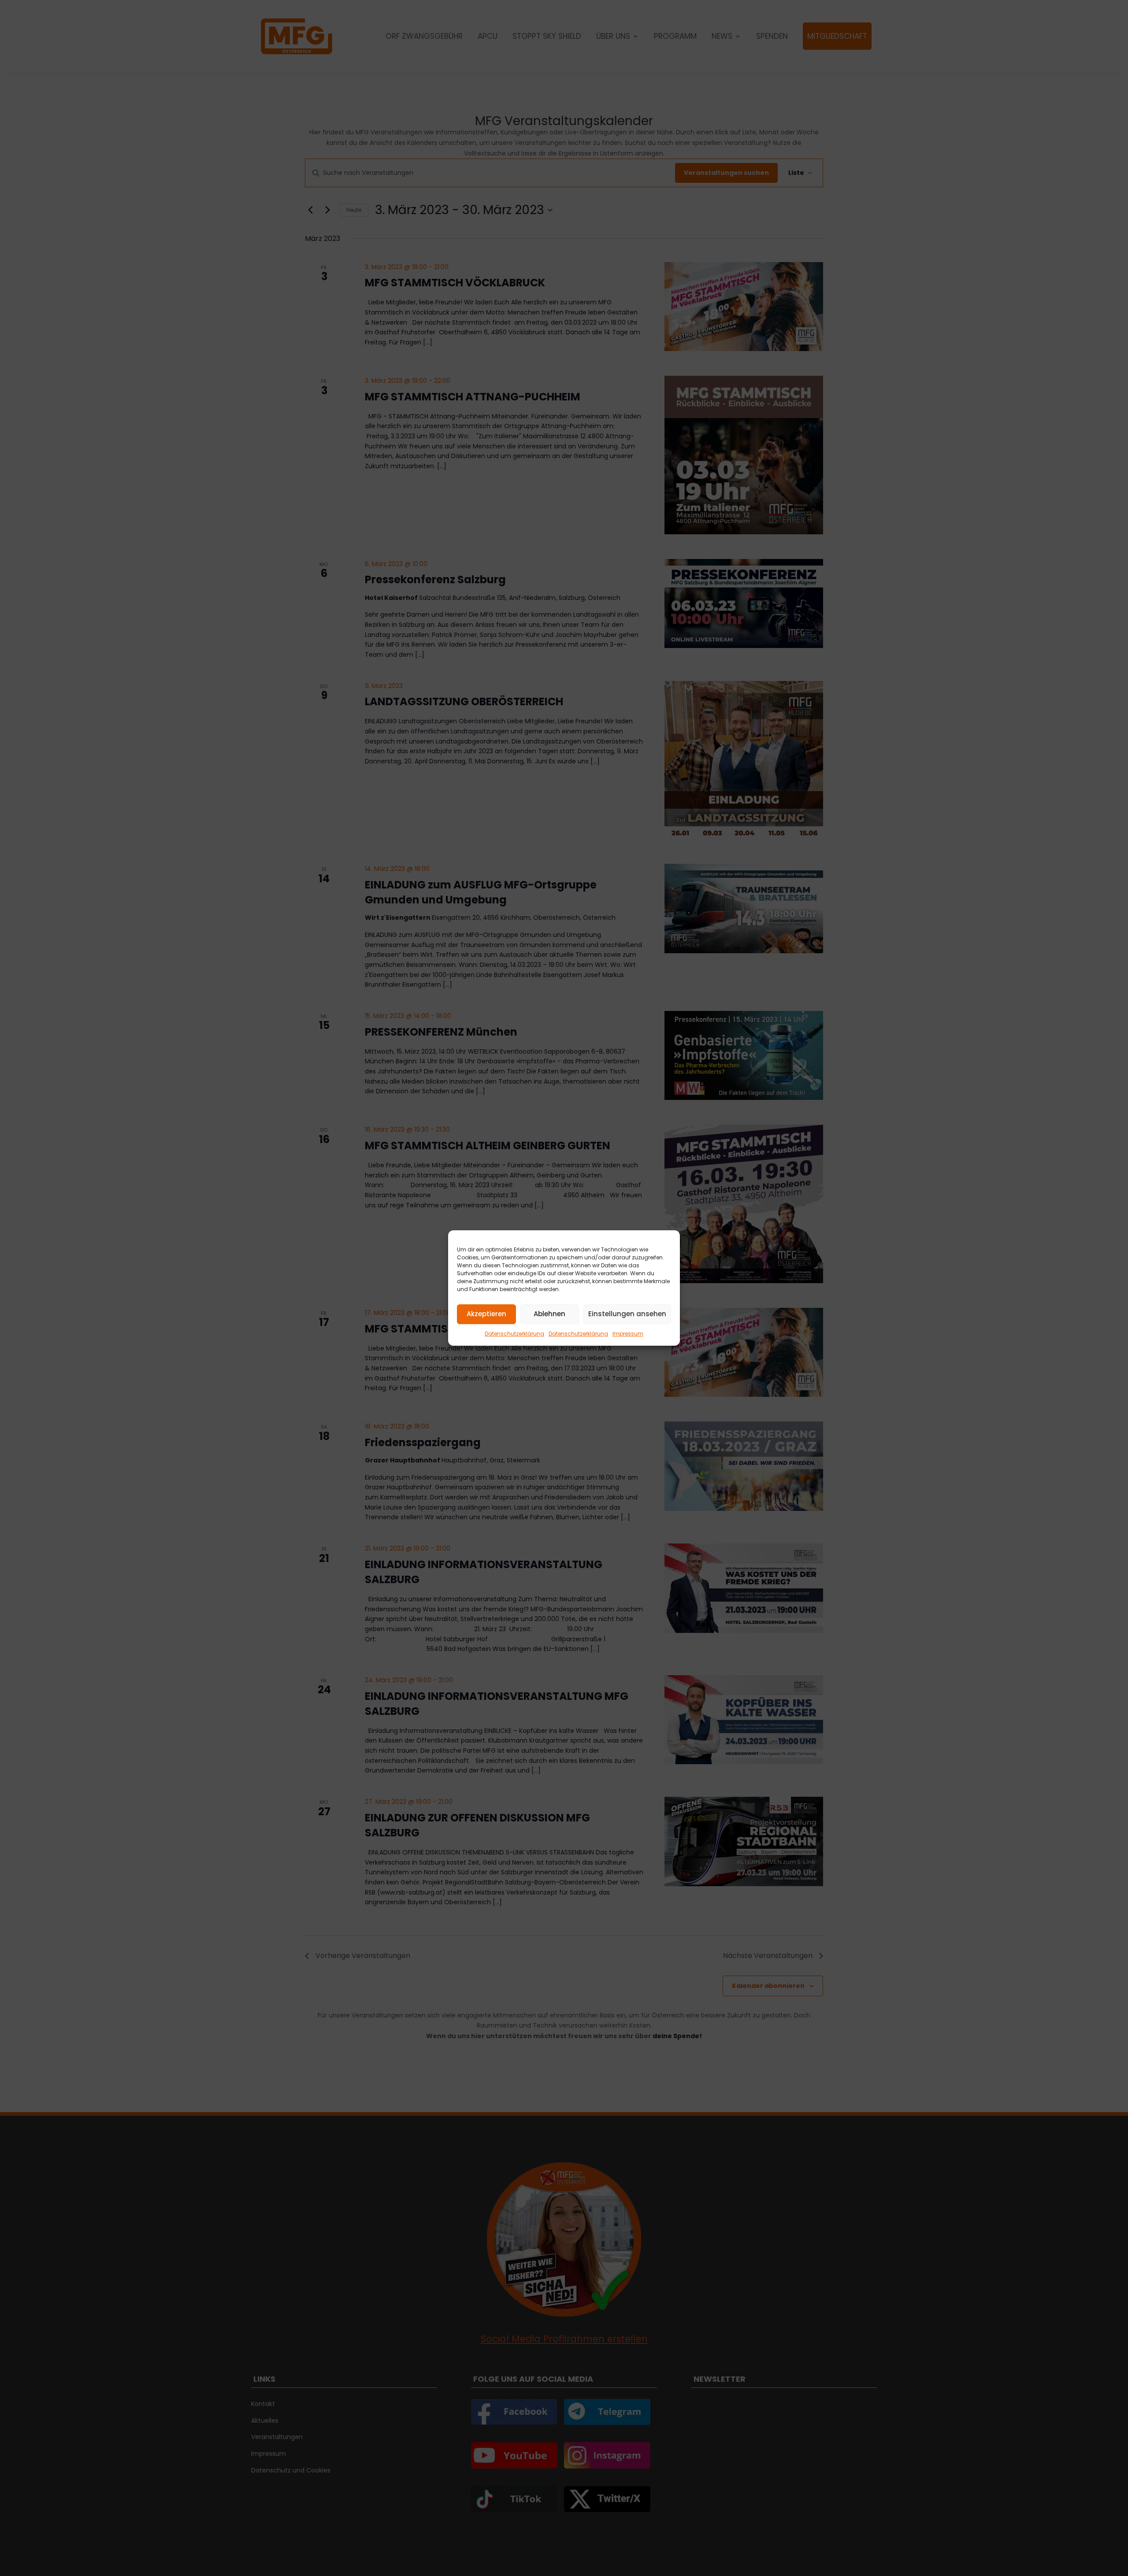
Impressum (628, 1334)
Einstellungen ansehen (627, 1314)
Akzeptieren (486, 1314)
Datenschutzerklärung (514, 1334)
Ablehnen (549, 1314)
